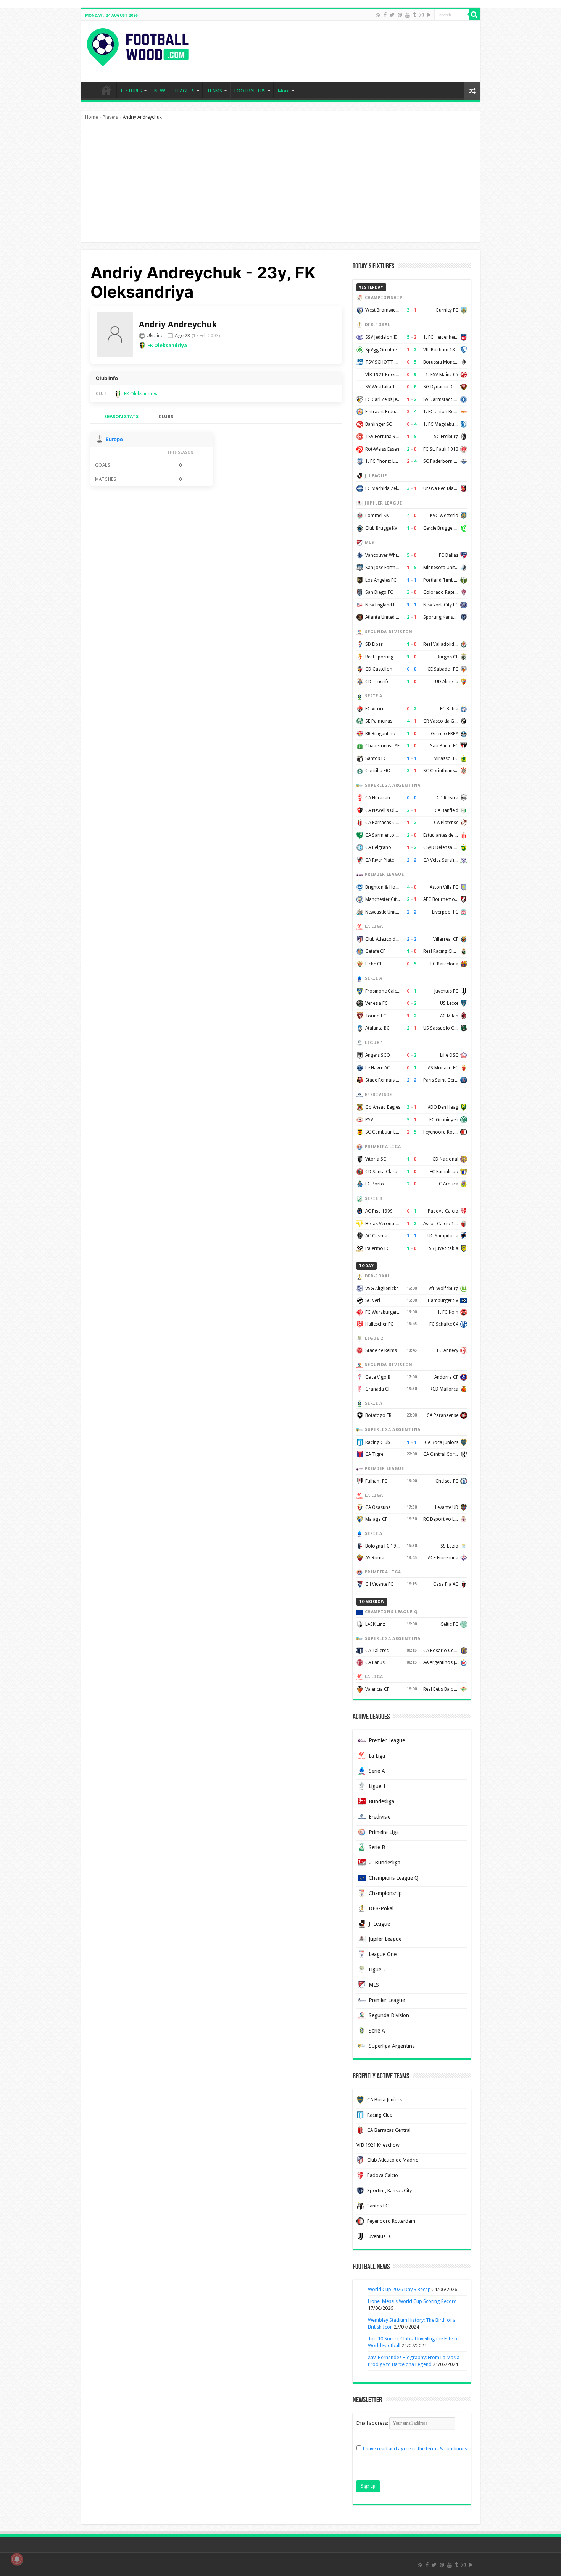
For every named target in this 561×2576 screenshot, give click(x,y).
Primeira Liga (384, 1832)
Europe (114, 439)
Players (110, 117)
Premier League (387, 1740)
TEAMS (214, 91)
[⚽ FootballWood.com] (138, 46)
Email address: (373, 2423)
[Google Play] (429, 15)
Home (91, 117)
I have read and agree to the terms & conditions (415, 2449)
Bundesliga (381, 1801)
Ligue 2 (377, 1970)
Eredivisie (380, 1817)
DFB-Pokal (381, 1908)
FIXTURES (131, 91)
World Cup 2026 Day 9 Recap (399, 2289)
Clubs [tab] (166, 416)
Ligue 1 (377, 1786)
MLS (374, 1985)
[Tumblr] (414, 15)
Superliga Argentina (392, 2046)
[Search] (474, 15)
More (284, 91)
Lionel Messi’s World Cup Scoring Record (412, 2301)
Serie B (377, 1847)
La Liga (377, 1756)
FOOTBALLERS (250, 91)
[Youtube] (408, 15)
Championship (385, 1893)
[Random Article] (472, 91)
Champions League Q (393, 1878)
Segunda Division (389, 2015)
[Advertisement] (281, 185)
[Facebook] (385, 15)
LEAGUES (185, 91)
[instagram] (421, 15)
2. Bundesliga (384, 1863)
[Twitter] (392, 15)
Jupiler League (385, 1939)
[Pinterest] (400, 15)
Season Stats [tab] (121, 416)
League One (383, 1954)
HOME (106, 90)
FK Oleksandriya (167, 345)
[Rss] (378, 15)
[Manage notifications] (17, 2559)
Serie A (377, 1771)
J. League (379, 1924)
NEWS (160, 91)
